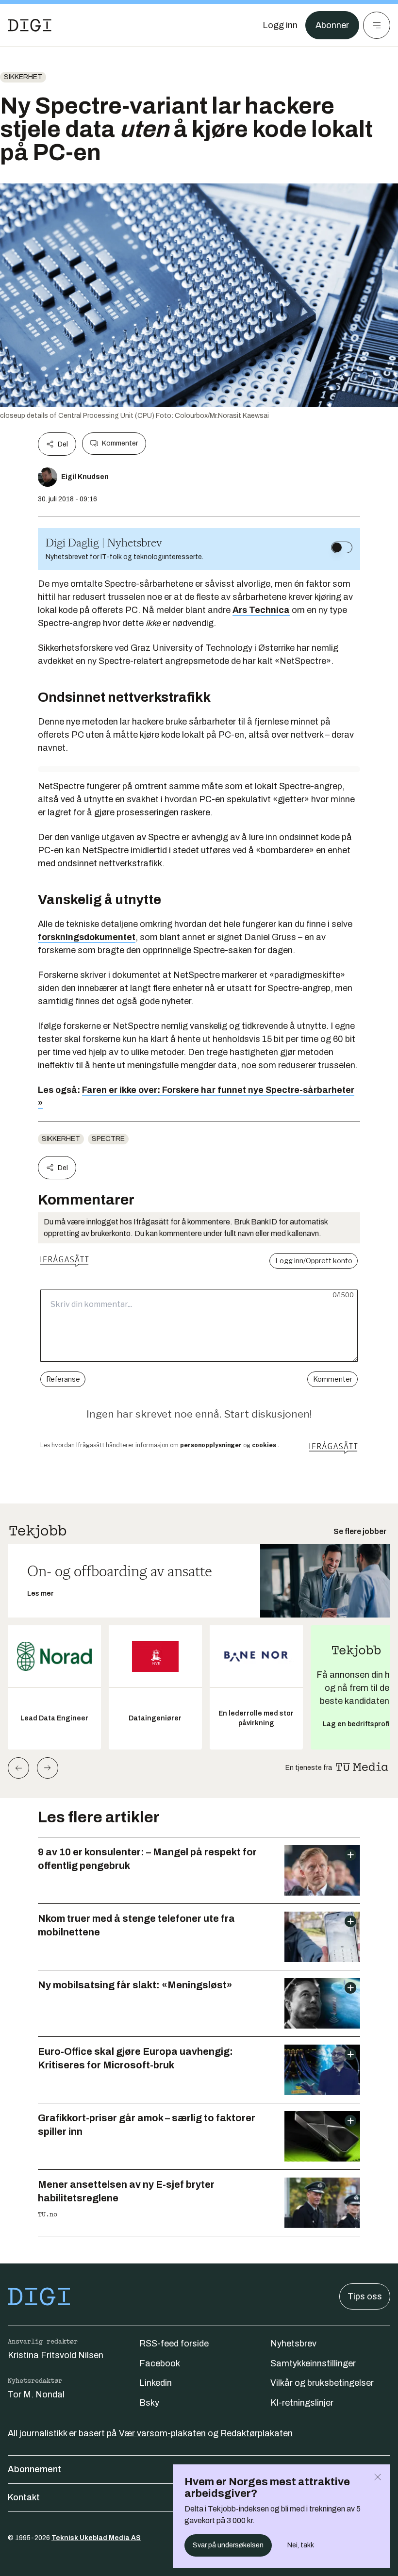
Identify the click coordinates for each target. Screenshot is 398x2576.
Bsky (149, 2403)
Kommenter (120, 443)
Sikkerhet (23, 77)
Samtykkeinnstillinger (313, 2363)
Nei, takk (301, 2545)
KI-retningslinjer (302, 2403)
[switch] (342, 547)
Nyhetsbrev (293, 2344)
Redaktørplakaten (257, 2433)
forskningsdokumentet (87, 937)
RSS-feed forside (174, 2344)
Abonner (332, 25)
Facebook (160, 2363)
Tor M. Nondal (36, 2394)
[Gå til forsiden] (30, 25)
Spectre (108, 1139)
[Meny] (377, 25)
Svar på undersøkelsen (228, 2545)
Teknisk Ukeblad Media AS (96, 2538)
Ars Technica (261, 610)
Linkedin (156, 2383)
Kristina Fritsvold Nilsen (56, 2355)
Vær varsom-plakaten (162, 2433)
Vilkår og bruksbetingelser (322, 2383)
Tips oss (365, 2296)
